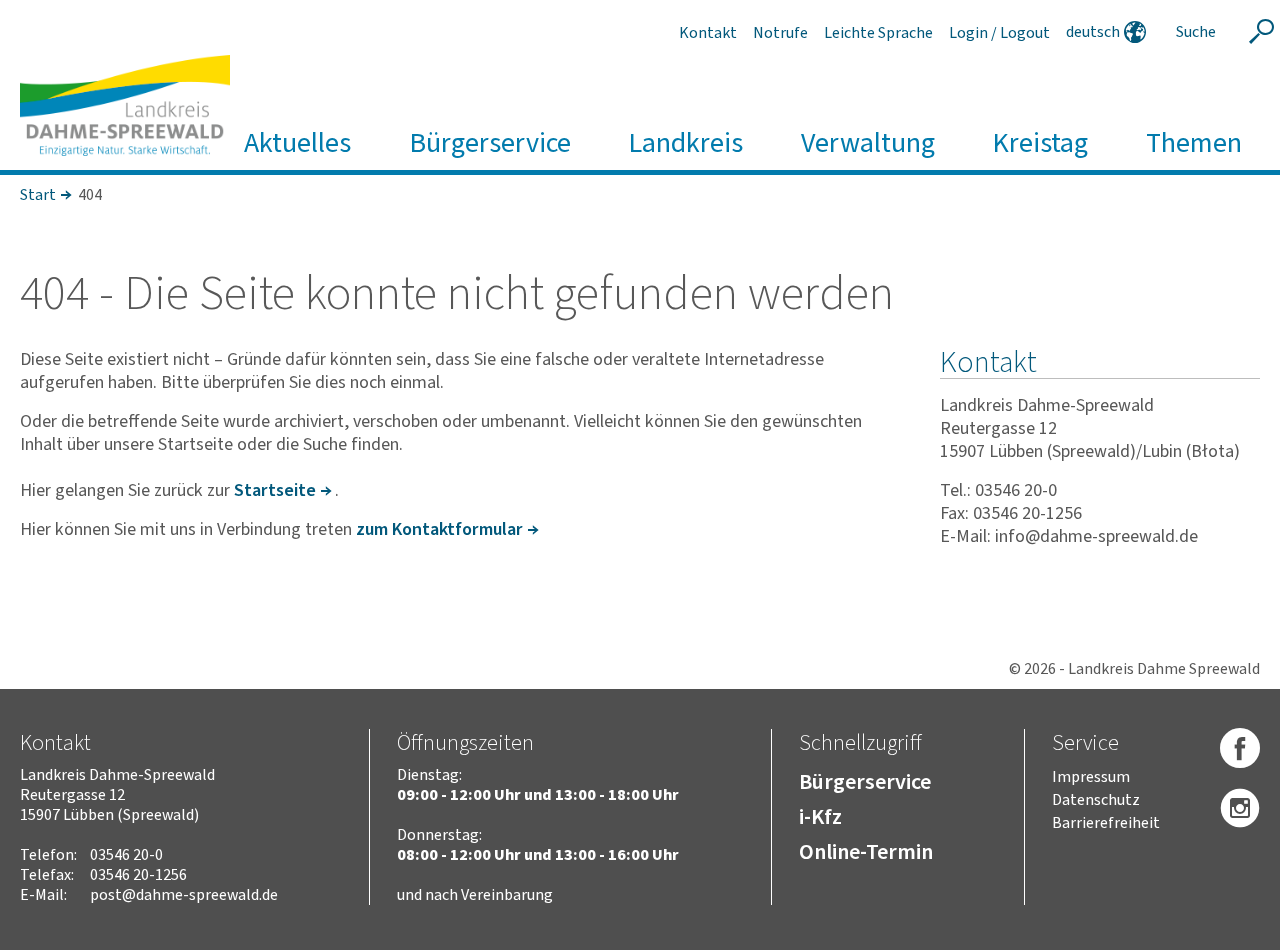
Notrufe (780, 33)
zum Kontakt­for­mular (439, 529)
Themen (1194, 143)
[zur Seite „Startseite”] (125, 105)
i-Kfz (820, 817)
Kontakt (708, 33)
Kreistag (1040, 143)
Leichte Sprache (878, 33)
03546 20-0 (126, 855)
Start (38, 195)
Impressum (1091, 777)
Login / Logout (999, 33)
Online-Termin (866, 852)
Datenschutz (1096, 800)
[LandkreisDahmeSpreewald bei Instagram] (1240, 809)
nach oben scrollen (1235, 931)
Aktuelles (297, 143)
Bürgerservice (490, 143)
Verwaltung (868, 143)
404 (90, 195)
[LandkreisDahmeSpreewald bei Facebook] (1240, 749)
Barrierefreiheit (1106, 823)
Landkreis (685, 143)
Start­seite (275, 490)
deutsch (1093, 32)
